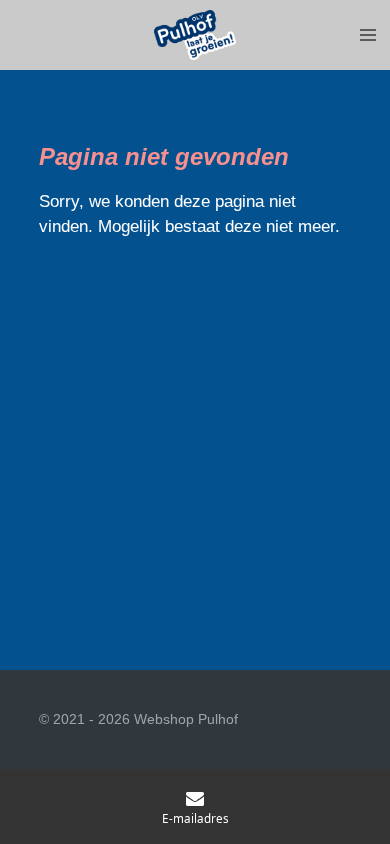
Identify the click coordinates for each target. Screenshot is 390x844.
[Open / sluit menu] (368, 35)
